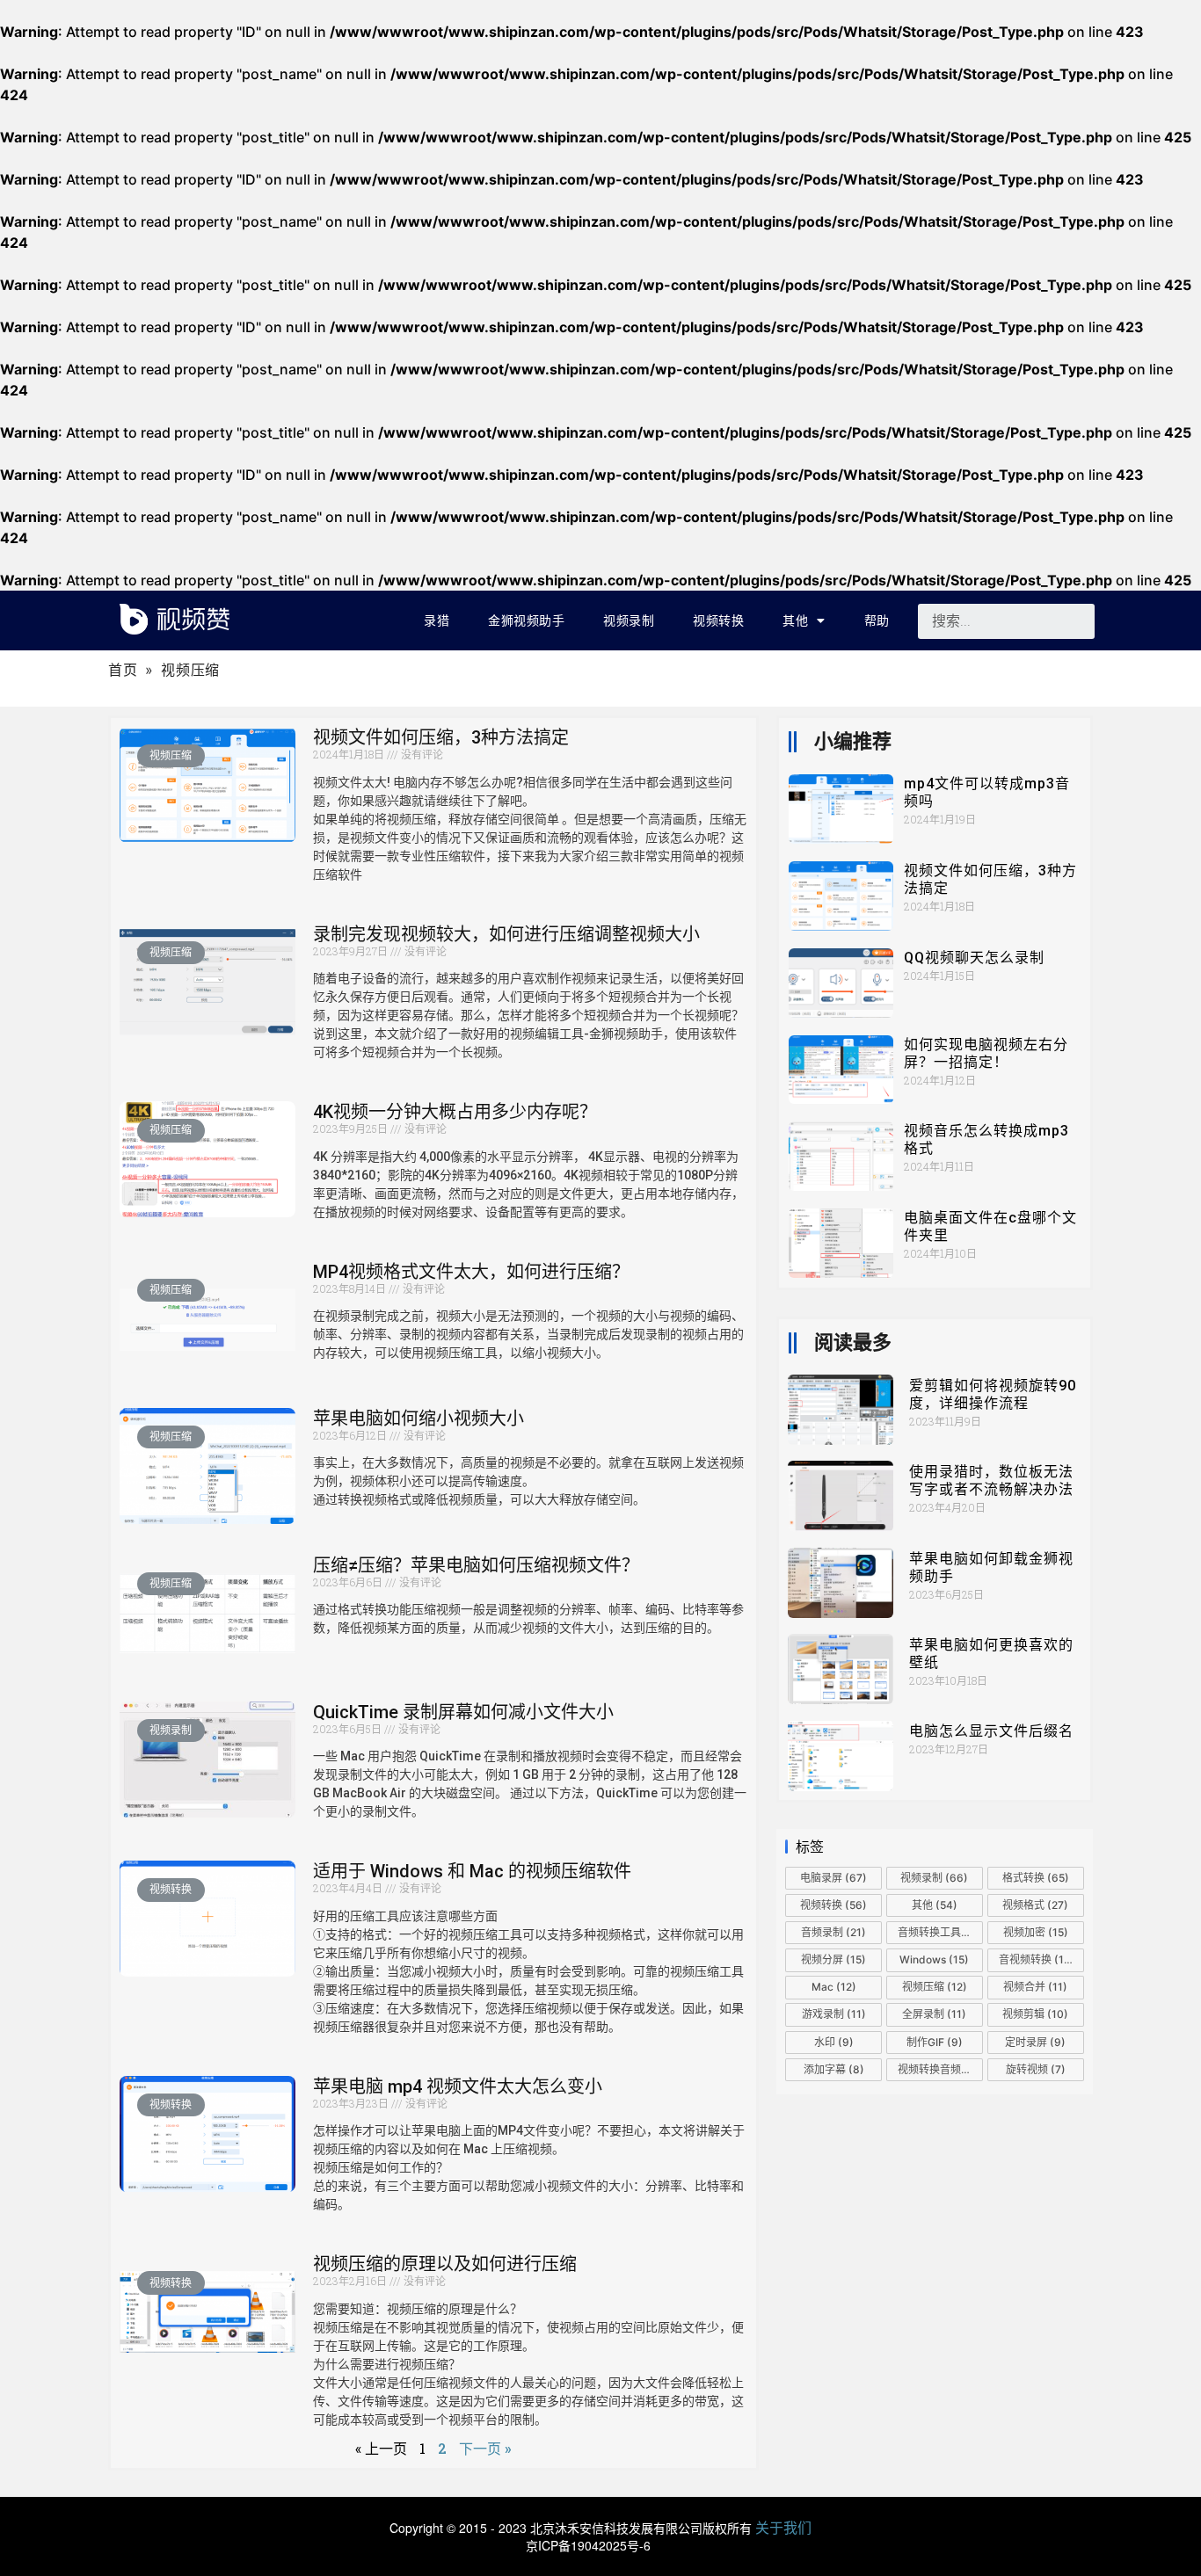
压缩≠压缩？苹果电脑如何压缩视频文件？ (476, 1565)
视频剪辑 (1035, 2014)
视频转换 (718, 620)
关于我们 (783, 2527)
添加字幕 (834, 2069)
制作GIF (935, 2042)
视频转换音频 (939, 2069)
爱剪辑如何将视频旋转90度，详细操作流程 (993, 1394)
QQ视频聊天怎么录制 (974, 958)
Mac (834, 1987)
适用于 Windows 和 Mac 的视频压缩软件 (472, 1871)
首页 (123, 670)
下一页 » (485, 2448)
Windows (934, 1959)
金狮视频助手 (526, 620)
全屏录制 (934, 2014)
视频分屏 (833, 1959)
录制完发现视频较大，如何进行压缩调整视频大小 (506, 934)
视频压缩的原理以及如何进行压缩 (445, 2264)
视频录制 (629, 620)
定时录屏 (1035, 2042)
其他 (795, 620)
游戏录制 (834, 2014)
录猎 (437, 620)
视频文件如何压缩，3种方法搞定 (441, 737)
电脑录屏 (833, 1878)
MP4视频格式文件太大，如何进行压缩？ (471, 1272)
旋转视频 (1036, 2069)
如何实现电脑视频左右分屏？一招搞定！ (986, 1053)
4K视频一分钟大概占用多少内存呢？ (455, 1112)
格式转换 (1036, 1878)
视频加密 (1036, 1932)
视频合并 (1035, 1987)
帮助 (877, 620)
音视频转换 (1037, 1959)
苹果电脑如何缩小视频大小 (419, 1419)
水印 (834, 2042)
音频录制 (833, 1932)
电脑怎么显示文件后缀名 (991, 1731)
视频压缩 (935, 1987)
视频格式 (1035, 1905)
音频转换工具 (940, 1932)
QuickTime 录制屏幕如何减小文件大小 (463, 1712)
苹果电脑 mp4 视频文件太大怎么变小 (458, 2086)
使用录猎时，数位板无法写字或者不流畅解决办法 (991, 1480)
